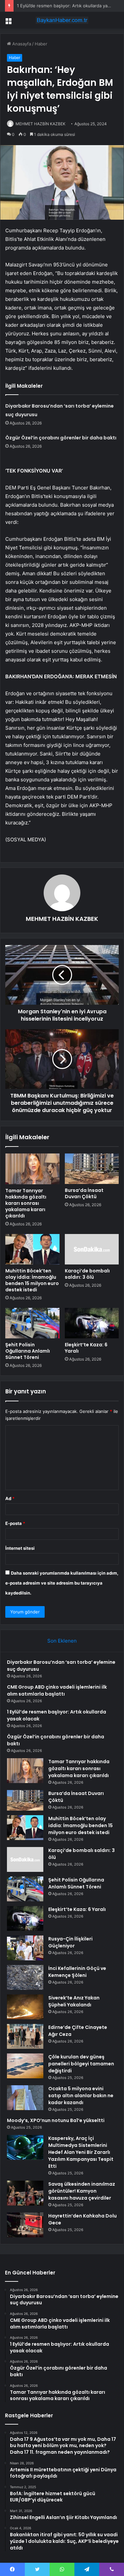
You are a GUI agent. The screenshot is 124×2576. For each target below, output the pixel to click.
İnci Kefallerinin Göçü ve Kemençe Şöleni (77, 1972)
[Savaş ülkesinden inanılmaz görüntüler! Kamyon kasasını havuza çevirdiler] (25, 2193)
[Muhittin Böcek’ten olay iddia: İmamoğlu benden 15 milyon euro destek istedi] (32, 1249)
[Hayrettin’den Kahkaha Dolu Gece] (25, 2225)
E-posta (15, 1523)
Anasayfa (21, 44)
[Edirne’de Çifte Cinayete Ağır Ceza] (25, 2036)
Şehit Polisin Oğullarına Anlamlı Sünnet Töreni (28, 1351)
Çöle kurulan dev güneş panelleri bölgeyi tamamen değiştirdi (81, 2064)
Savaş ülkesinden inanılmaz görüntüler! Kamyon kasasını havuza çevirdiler (82, 2191)
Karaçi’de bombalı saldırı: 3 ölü (87, 1274)
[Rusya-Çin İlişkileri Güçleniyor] (25, 1948)
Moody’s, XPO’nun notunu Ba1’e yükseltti (56, 2120)
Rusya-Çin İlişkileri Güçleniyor (70, 1942)
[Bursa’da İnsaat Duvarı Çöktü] (92, 1169)
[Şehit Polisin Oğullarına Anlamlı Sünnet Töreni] (32, 1323)
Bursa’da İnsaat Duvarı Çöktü (84, 1193)
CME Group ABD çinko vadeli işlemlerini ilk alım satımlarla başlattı (57, 1690)
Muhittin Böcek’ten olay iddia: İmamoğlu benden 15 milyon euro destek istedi (32, 1280)
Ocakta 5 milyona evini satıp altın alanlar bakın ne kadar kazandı (81, 2096)
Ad (10, 1498)
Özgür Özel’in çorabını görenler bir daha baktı (61, 438)
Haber (41, 44)
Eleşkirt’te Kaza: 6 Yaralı (86, 1348)
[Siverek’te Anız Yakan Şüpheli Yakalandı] (25, 2007)
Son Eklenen (62, 1641)
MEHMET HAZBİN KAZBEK (41, 124)
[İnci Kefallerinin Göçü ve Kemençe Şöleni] (25, 1977)
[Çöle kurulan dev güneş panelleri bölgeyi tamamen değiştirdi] (25, 2066)
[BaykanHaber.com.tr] (62, 20)
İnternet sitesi (20, 1548)
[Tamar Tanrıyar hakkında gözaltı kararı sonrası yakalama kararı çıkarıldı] (32, 1169)
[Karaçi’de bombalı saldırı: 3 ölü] (92, 1249)
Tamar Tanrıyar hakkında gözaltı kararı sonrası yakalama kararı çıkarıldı (26, 1203)
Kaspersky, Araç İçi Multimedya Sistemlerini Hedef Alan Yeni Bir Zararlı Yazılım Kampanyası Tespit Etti (81, 2152)
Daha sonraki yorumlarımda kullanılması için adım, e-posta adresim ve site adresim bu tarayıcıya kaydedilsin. (62, 1583)
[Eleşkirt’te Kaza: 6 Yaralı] (92, 1323)
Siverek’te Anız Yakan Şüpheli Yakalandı (74, 2001)
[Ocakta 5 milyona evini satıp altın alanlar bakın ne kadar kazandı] (25, 2098)
